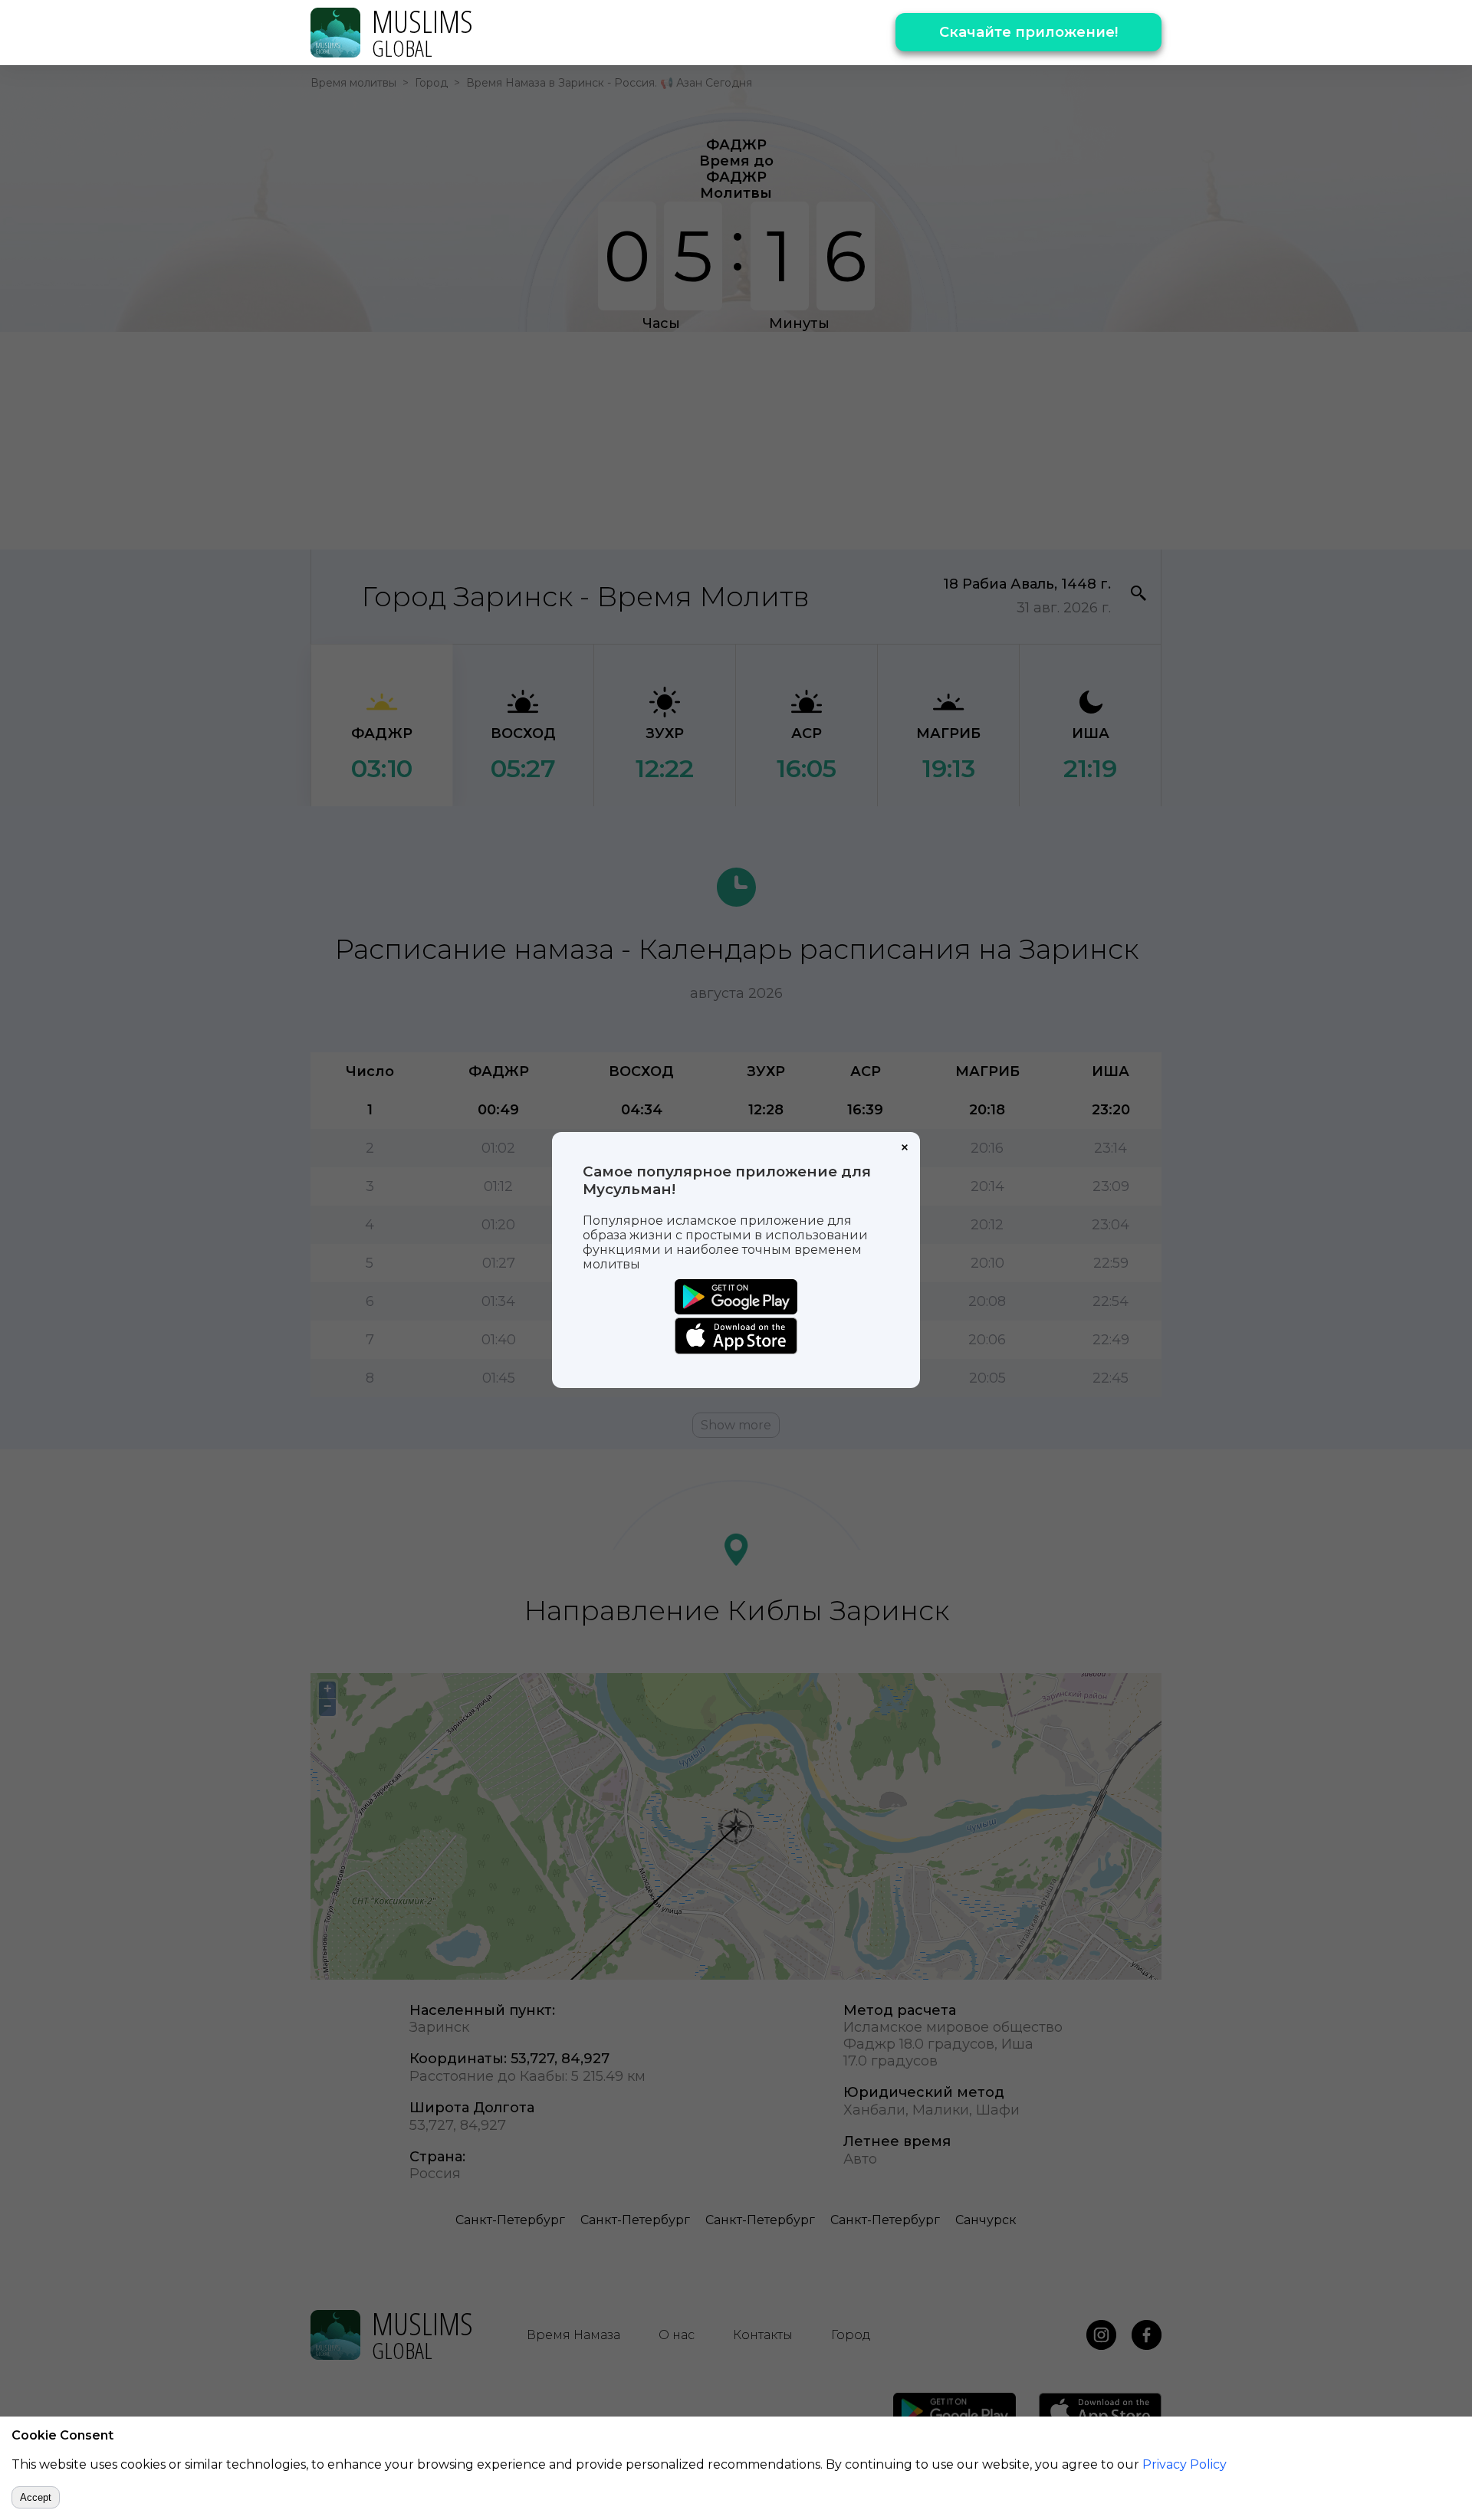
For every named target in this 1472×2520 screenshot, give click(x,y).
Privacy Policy (1184, 2464)
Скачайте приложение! (1028, 32)
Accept (36, 2497)
